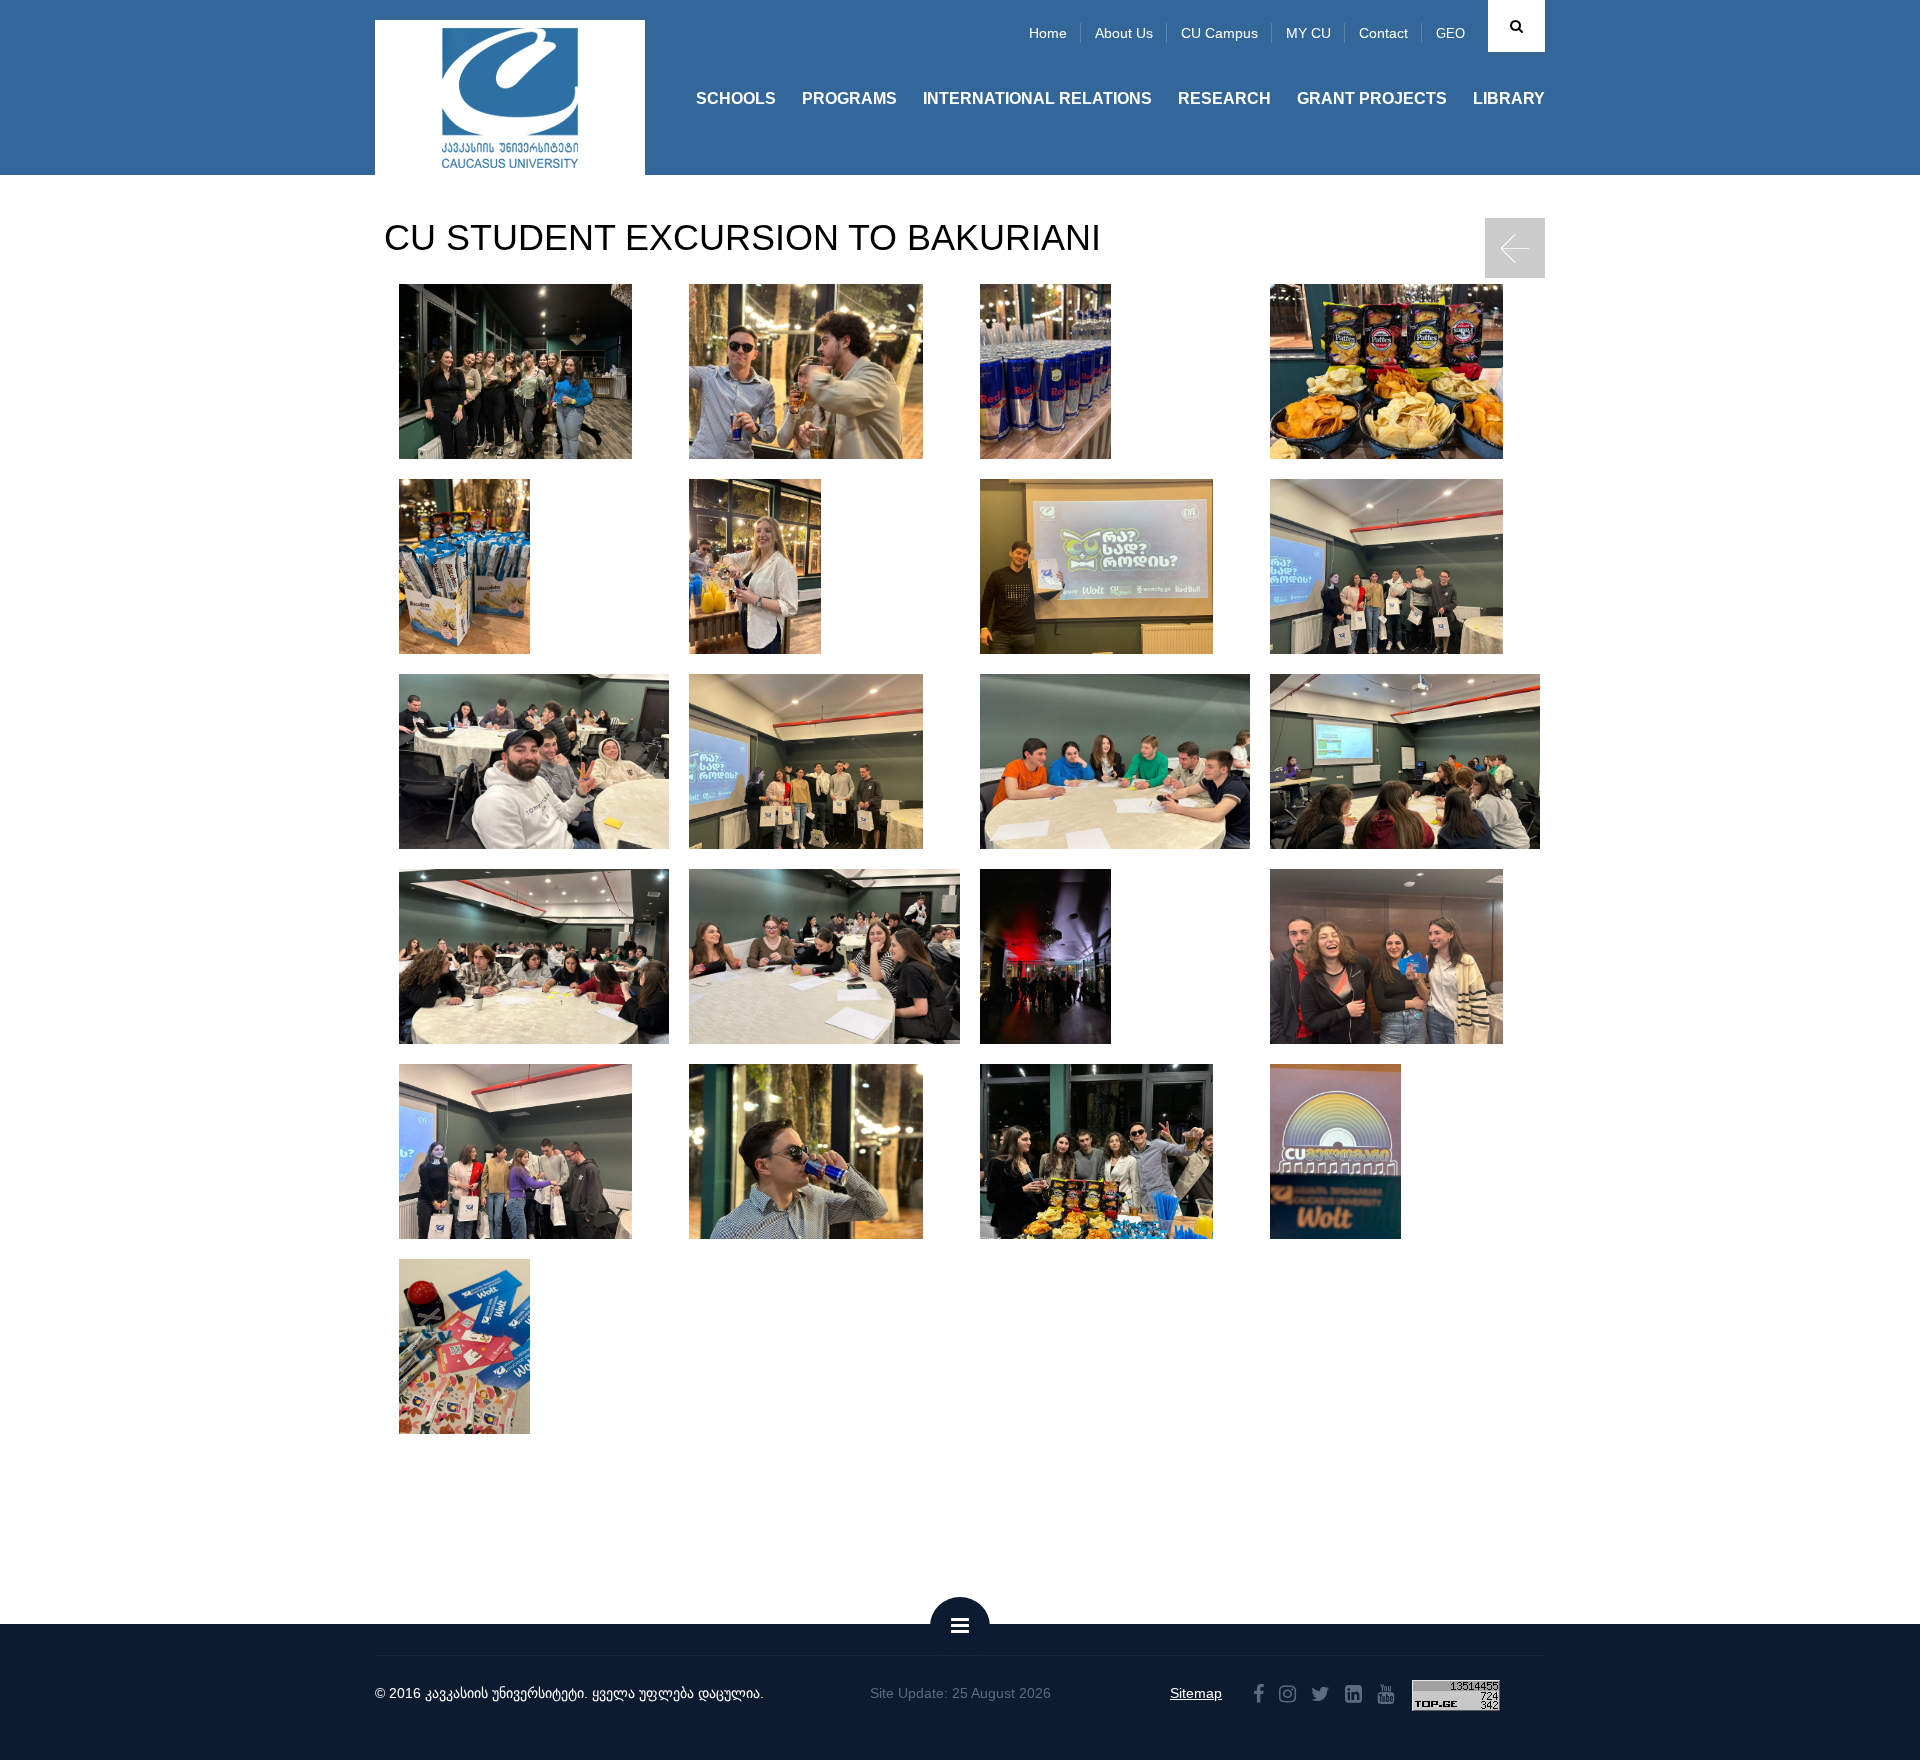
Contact (1383, 33)
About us (1124, 33)
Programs (849, 98)
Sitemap (1196, 1693)
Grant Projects (1372, 98)
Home (1048, 33)
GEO (1450, 33)
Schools (736, 98)
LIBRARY (1509, 98)
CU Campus (1219, 33)
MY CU (1308, 33)
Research (1224, 98)
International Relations (1037, 98)
